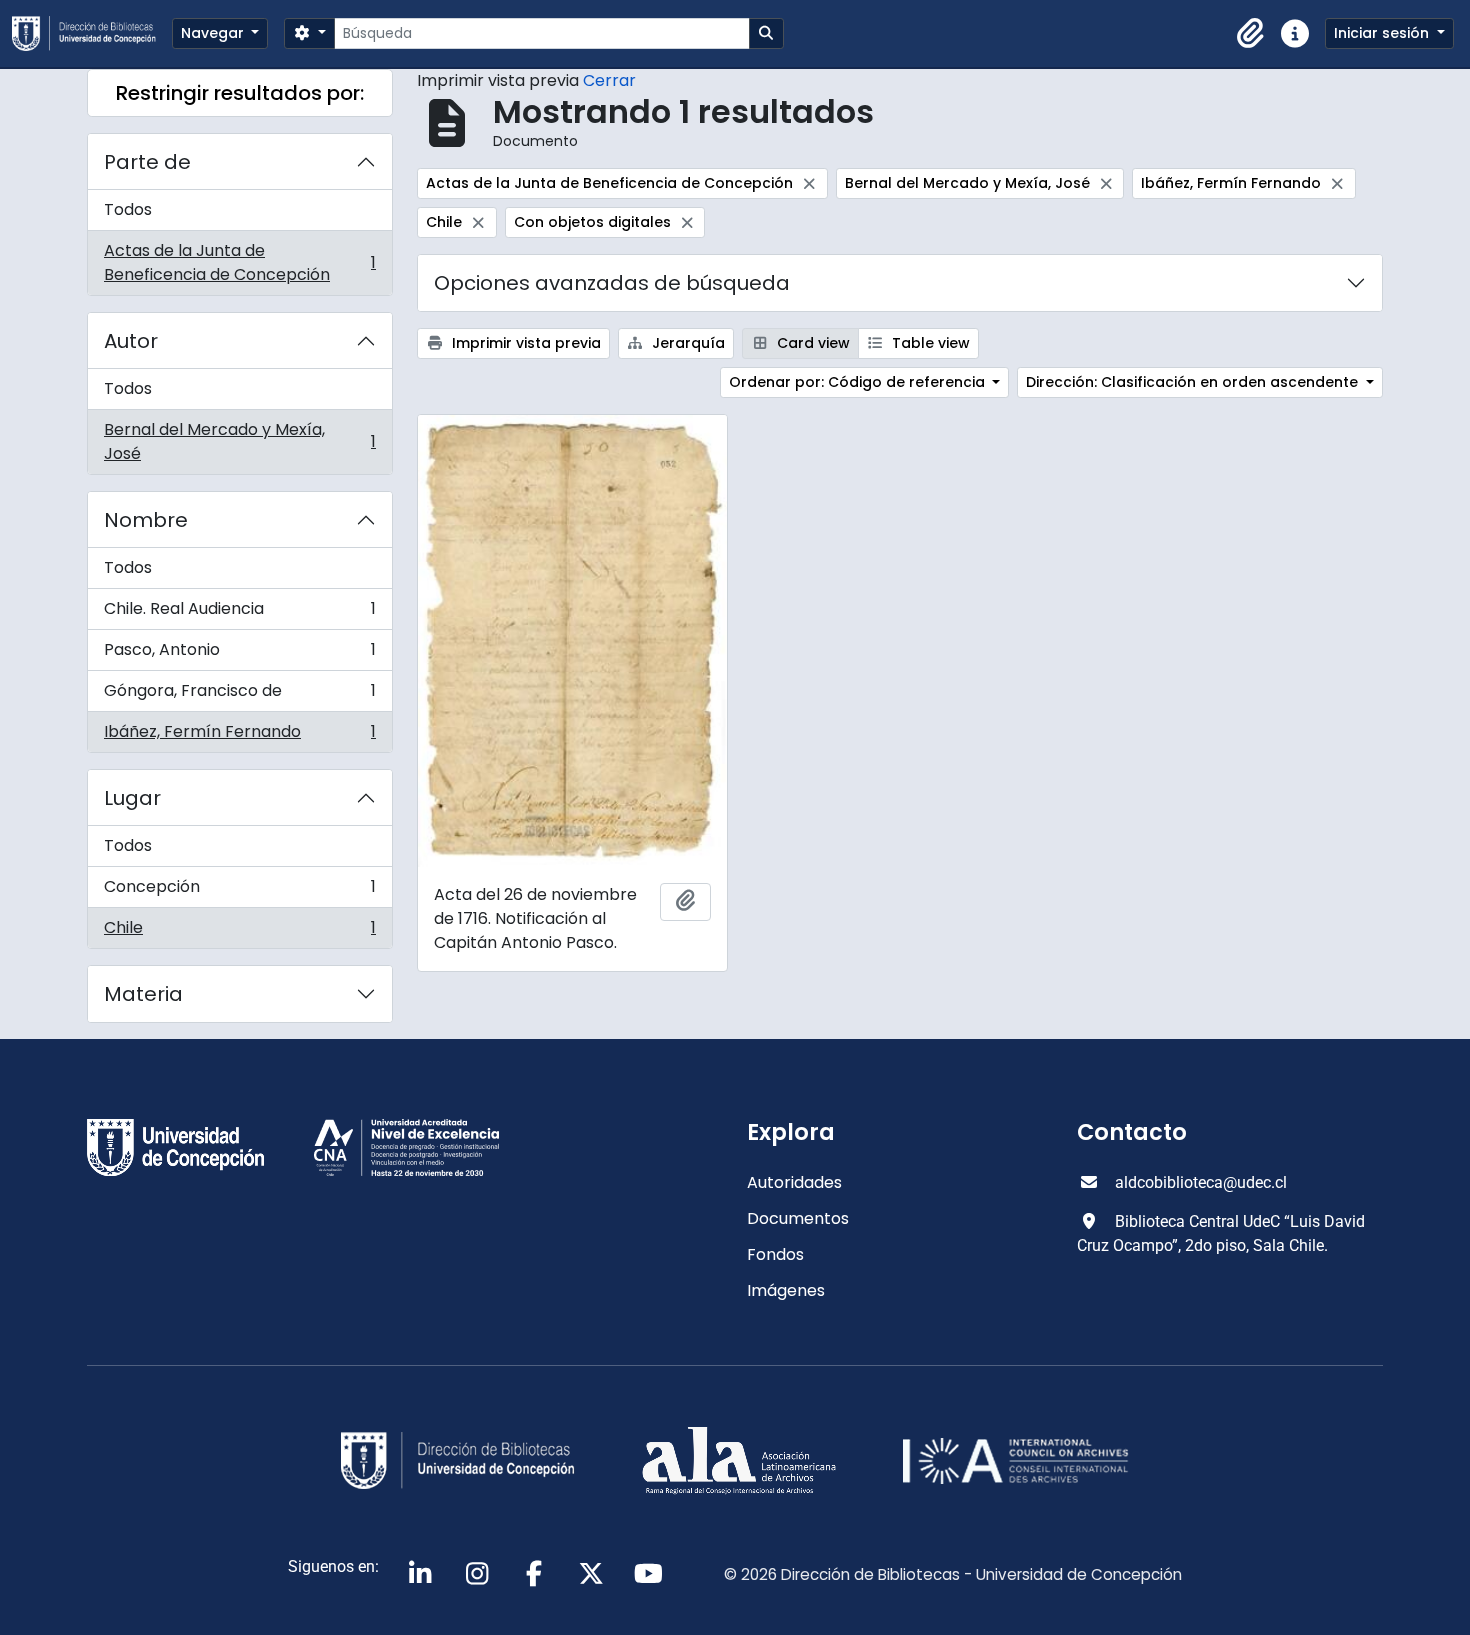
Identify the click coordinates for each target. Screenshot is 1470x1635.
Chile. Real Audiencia (239, 613)
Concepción (239, 891)
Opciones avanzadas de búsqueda (612, 283)
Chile (239, 932)
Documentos (798, 1218)
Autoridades (794, 1182)
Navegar (214, 33)
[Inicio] (92, 33)
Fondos (775, 1254)
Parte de (147, 162)
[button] (1251, 34)
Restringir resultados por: (240, 93)
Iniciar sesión (1383, 33)
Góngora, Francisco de (239, 695)
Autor (131, 341)
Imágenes (786, 1290)
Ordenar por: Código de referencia (859, 382)
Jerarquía (686, 343)
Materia (143, 994)
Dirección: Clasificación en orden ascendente (1194, 382)
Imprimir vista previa (524, 343)
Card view (811, 343)
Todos (128, 209)
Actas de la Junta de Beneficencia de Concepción (239, 262)
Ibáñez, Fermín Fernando (239, 736)
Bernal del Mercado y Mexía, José (239, 441)
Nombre (146, 520)
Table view (929, 343)
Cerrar (609, 80)
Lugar (132, 798)
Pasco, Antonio (239, 654)
